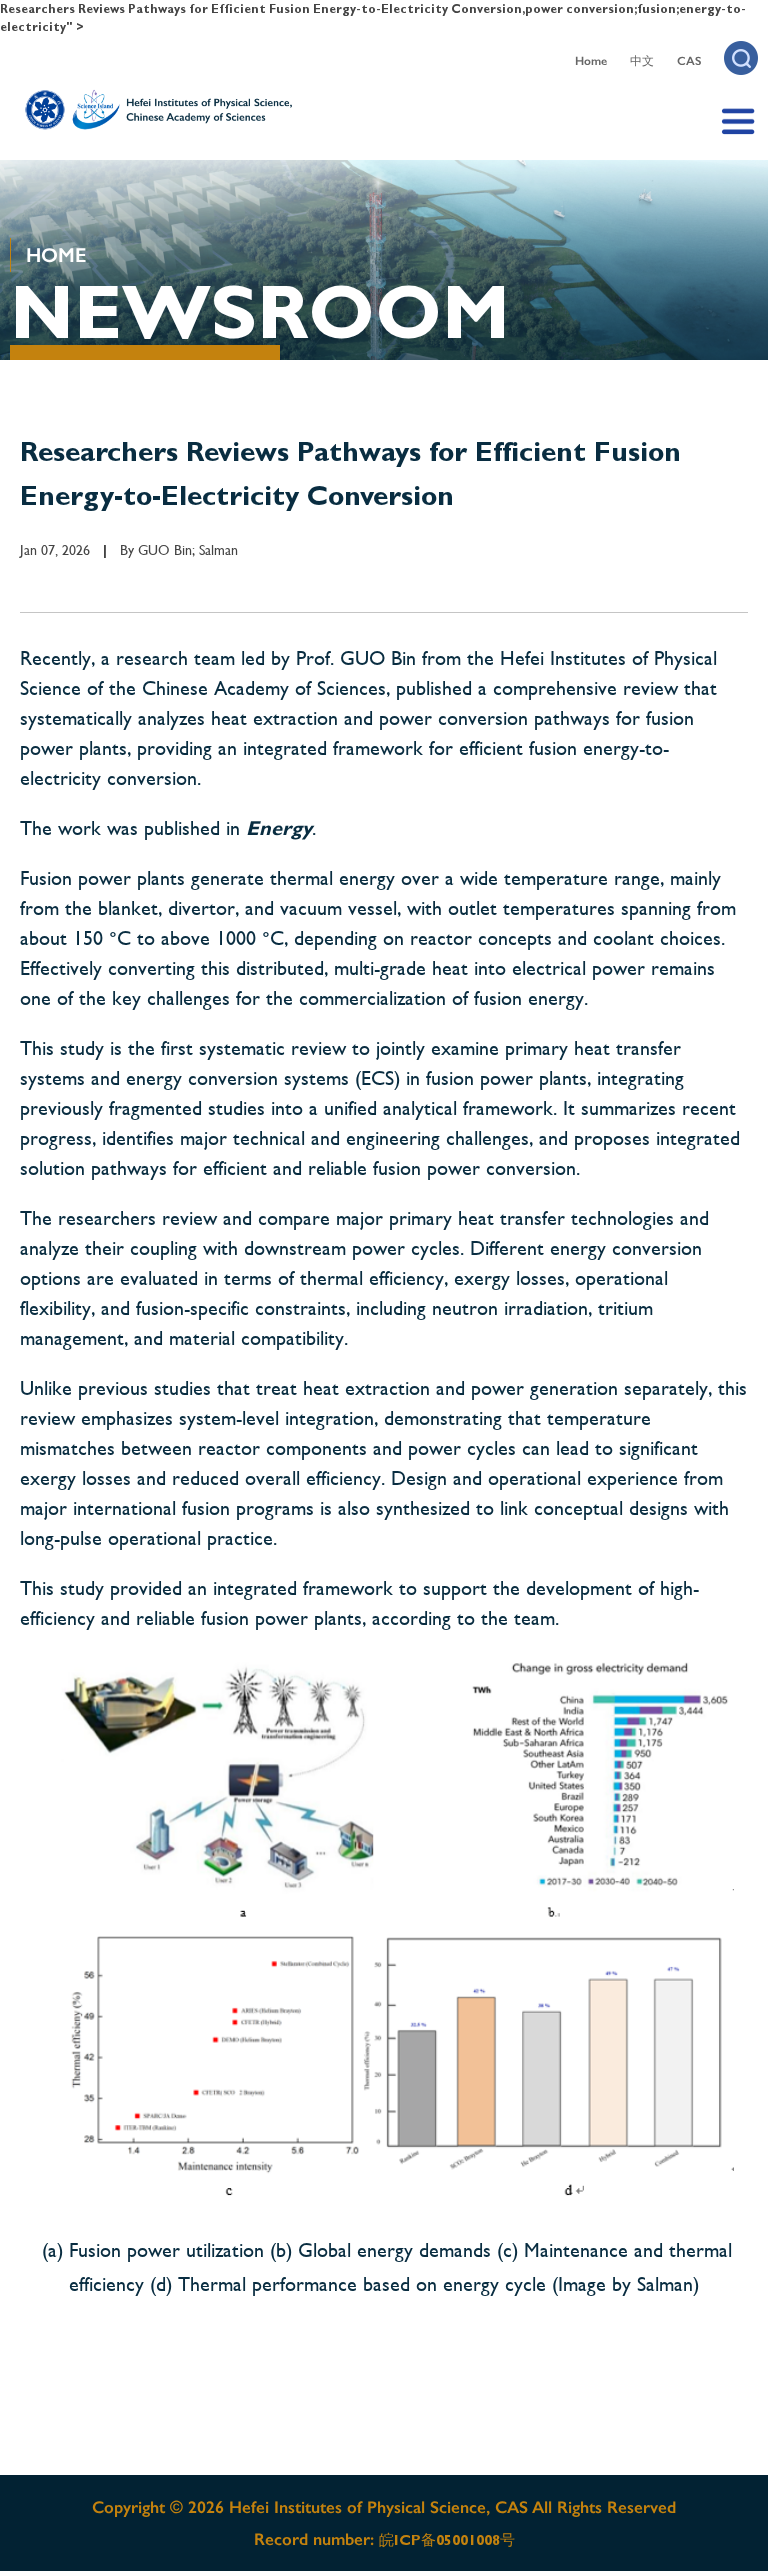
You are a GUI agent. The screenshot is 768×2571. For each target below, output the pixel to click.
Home (591, 61)
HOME (56, 255)
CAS (689, 61)
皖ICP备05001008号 (447, 2540)
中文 (642, 61)
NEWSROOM (260, 312)
